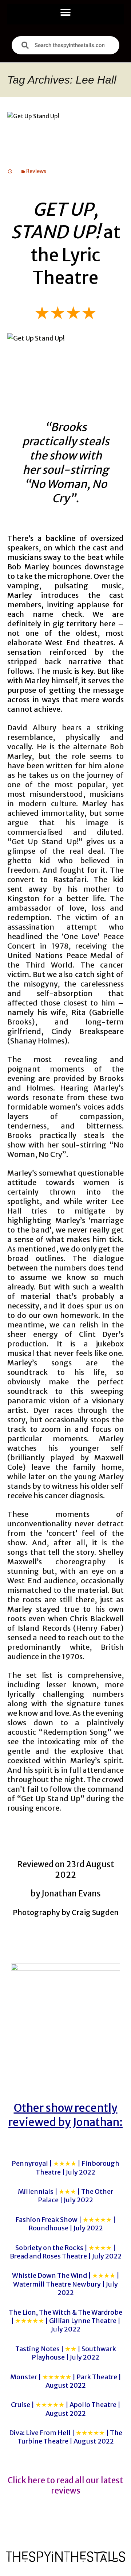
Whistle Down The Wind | (66, 2284)
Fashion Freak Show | (65, 2224)
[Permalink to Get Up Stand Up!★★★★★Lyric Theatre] (10, 171)
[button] (66, 12)
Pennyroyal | (65, 2168)
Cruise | (66, 2409)
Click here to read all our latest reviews (65, 2486)
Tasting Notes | (66, 2353)
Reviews (36, 171)
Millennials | (65, 2196)
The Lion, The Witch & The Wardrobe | (65, 2321)
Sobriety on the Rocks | (66, 2252)
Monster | (66, 2381)
